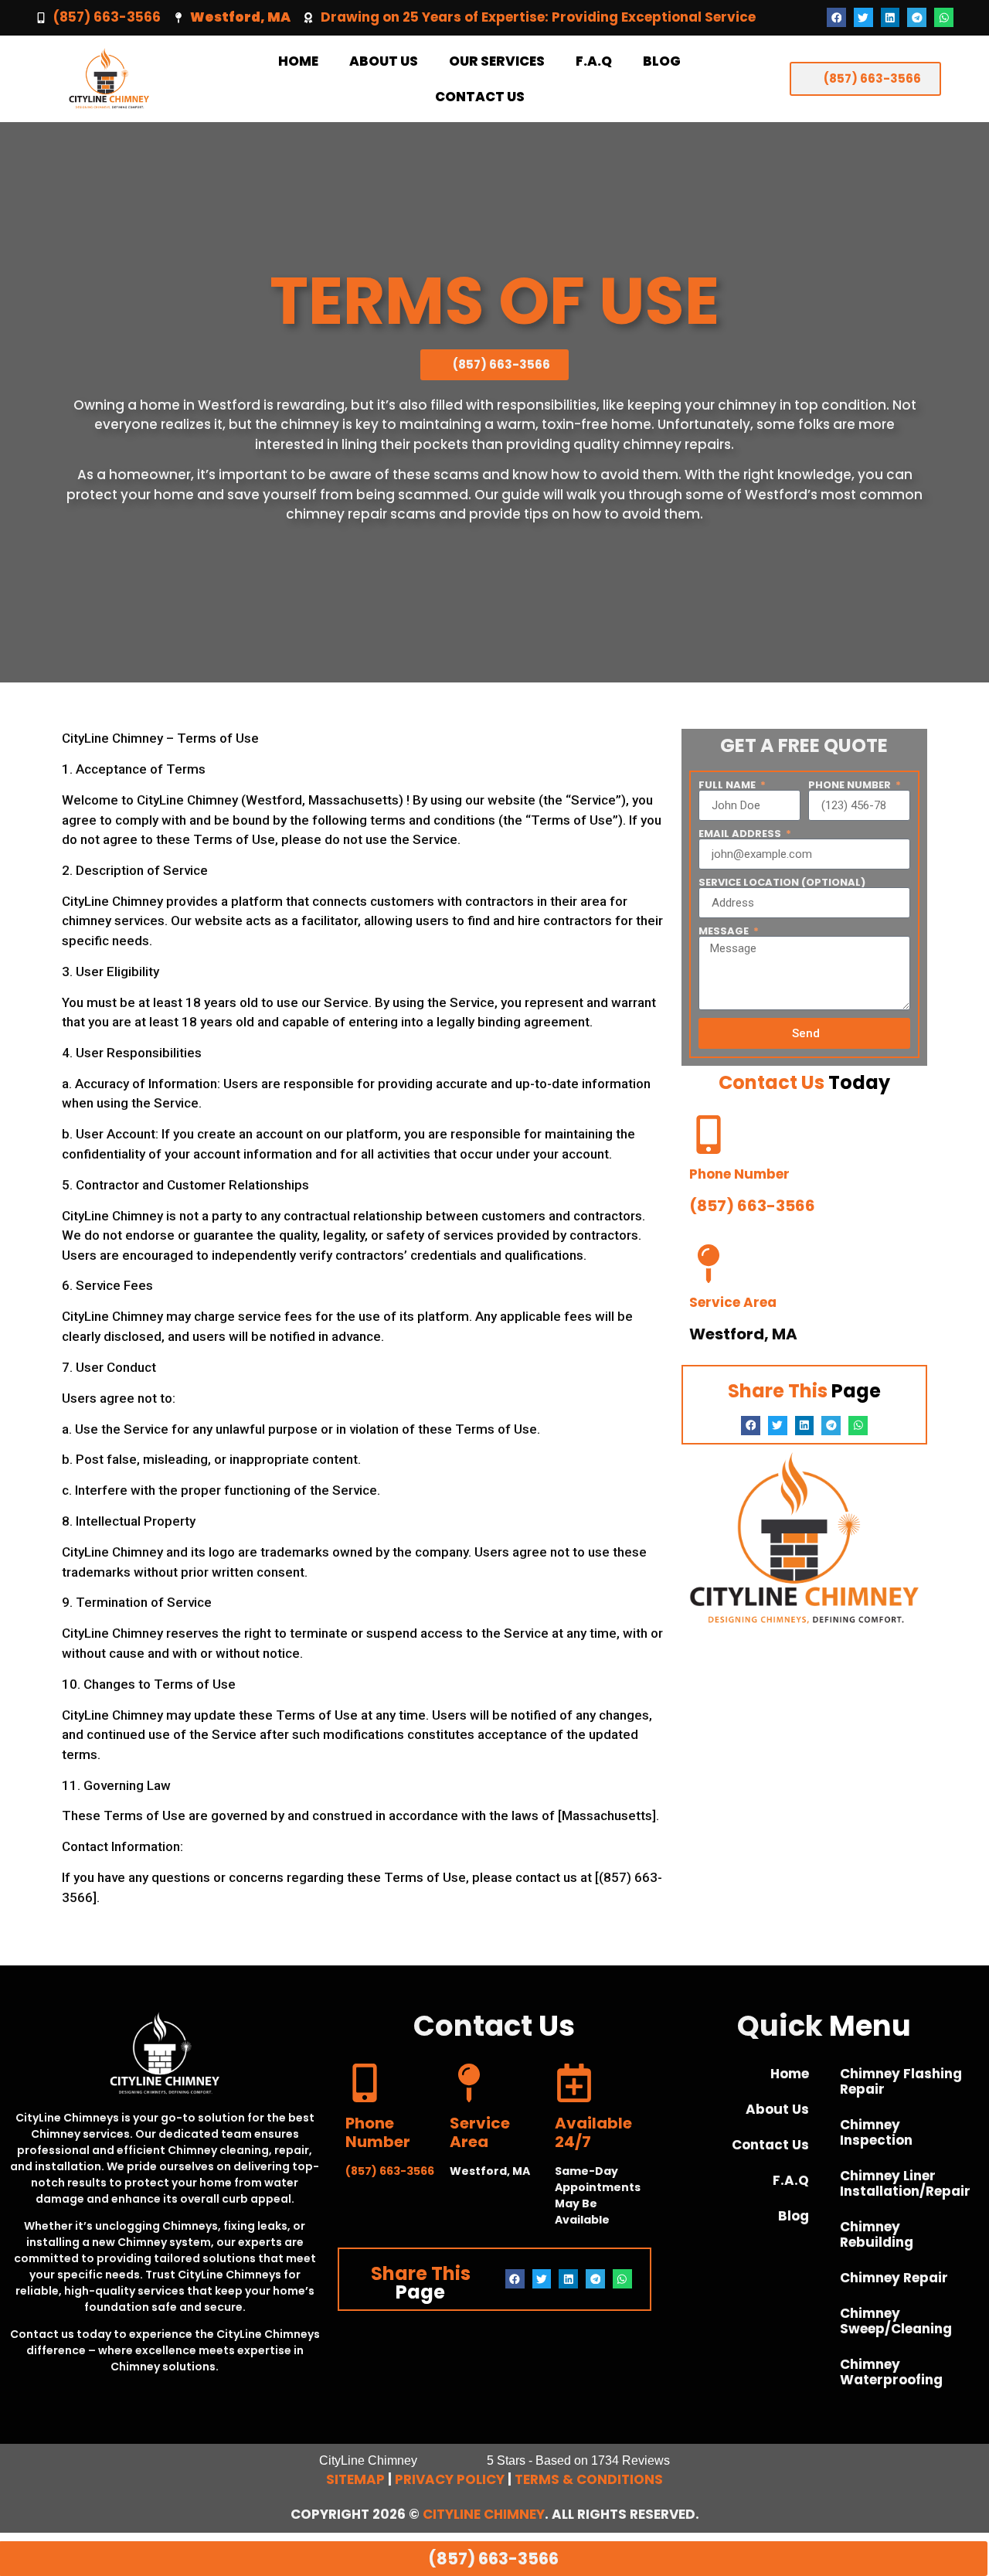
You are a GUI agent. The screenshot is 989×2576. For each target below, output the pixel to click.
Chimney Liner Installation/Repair (905, 2183)
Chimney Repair (894, 2278)
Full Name (728, 785)
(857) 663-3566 (107, 17)
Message (725, 931)
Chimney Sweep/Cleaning (896, 2321)
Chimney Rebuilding (877, 2234)
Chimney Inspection (876, 2132)
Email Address (741, 834)
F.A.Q (594, 61)
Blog (662, 61)
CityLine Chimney (484, 2514)
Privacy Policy (450, 2479)
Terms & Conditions (589, 2479)
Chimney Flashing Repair (901, 2081)
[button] (836, 17)
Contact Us (480, 97)
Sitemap (355, 2479)
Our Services (497, 61)
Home (298, 61)
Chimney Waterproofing (891, 2372)
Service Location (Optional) (782, 882)
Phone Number (851, 785)
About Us (384, 61)
